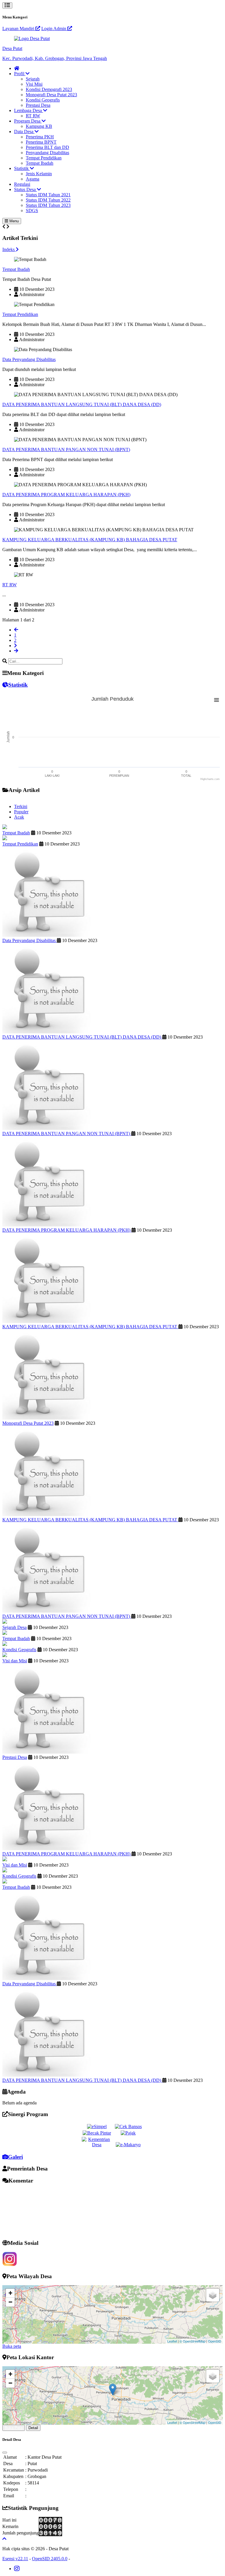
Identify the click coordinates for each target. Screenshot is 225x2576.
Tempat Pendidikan (44, 158)
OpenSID (215, 2341)
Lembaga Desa (29, 110)
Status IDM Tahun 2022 (48, 200)
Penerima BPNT (41, 142)
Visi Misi (34, 84)
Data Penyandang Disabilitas (29, 359)
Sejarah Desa (15, 1627)
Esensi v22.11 (15, 2559)
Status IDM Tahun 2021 (48, 195)
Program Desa (28, 121)
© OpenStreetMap (192, 2341)
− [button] (10, 2302)
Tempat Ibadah (40, 163)
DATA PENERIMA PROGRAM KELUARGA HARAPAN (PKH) (66, 495)
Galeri (15, 2157)
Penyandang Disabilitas (47, 153)
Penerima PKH (40, 137)
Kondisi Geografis (43, 100)
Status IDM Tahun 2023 (48, 205)
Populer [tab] (21, 812)
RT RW (33, 116)
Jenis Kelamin (39, 174)
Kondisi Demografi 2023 (49, 89)
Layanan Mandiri (19, 29)
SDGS (32, 210)
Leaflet (172, 2341)
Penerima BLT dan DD (47, 147)
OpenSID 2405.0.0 (50, 2559)
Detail (33, 2428)
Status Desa (25, 189)
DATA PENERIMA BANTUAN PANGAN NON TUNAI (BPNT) (66, 450)
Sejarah (33, 79)
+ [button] (10, 2293)
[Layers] (213, 2295)
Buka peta (12, 2346)
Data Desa (24, 132)
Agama (33, 179)
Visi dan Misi (15, 1661)
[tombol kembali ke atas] (4, 2539)
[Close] (5, 2453)
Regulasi (22, 184)
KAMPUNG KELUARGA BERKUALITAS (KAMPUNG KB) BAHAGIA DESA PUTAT (90, 540)
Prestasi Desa (38, 105)
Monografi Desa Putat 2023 (51, 95)
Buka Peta (14, 2428)
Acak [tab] (19, 817)
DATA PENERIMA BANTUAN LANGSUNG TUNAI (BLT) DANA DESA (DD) (82, 404)
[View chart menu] (217, 700)
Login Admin (54, 29)
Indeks (9, 249)
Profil (20, 74)
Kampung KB (39, 126)
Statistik (22, 168)
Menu (13, 221)
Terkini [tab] (21, 806)
